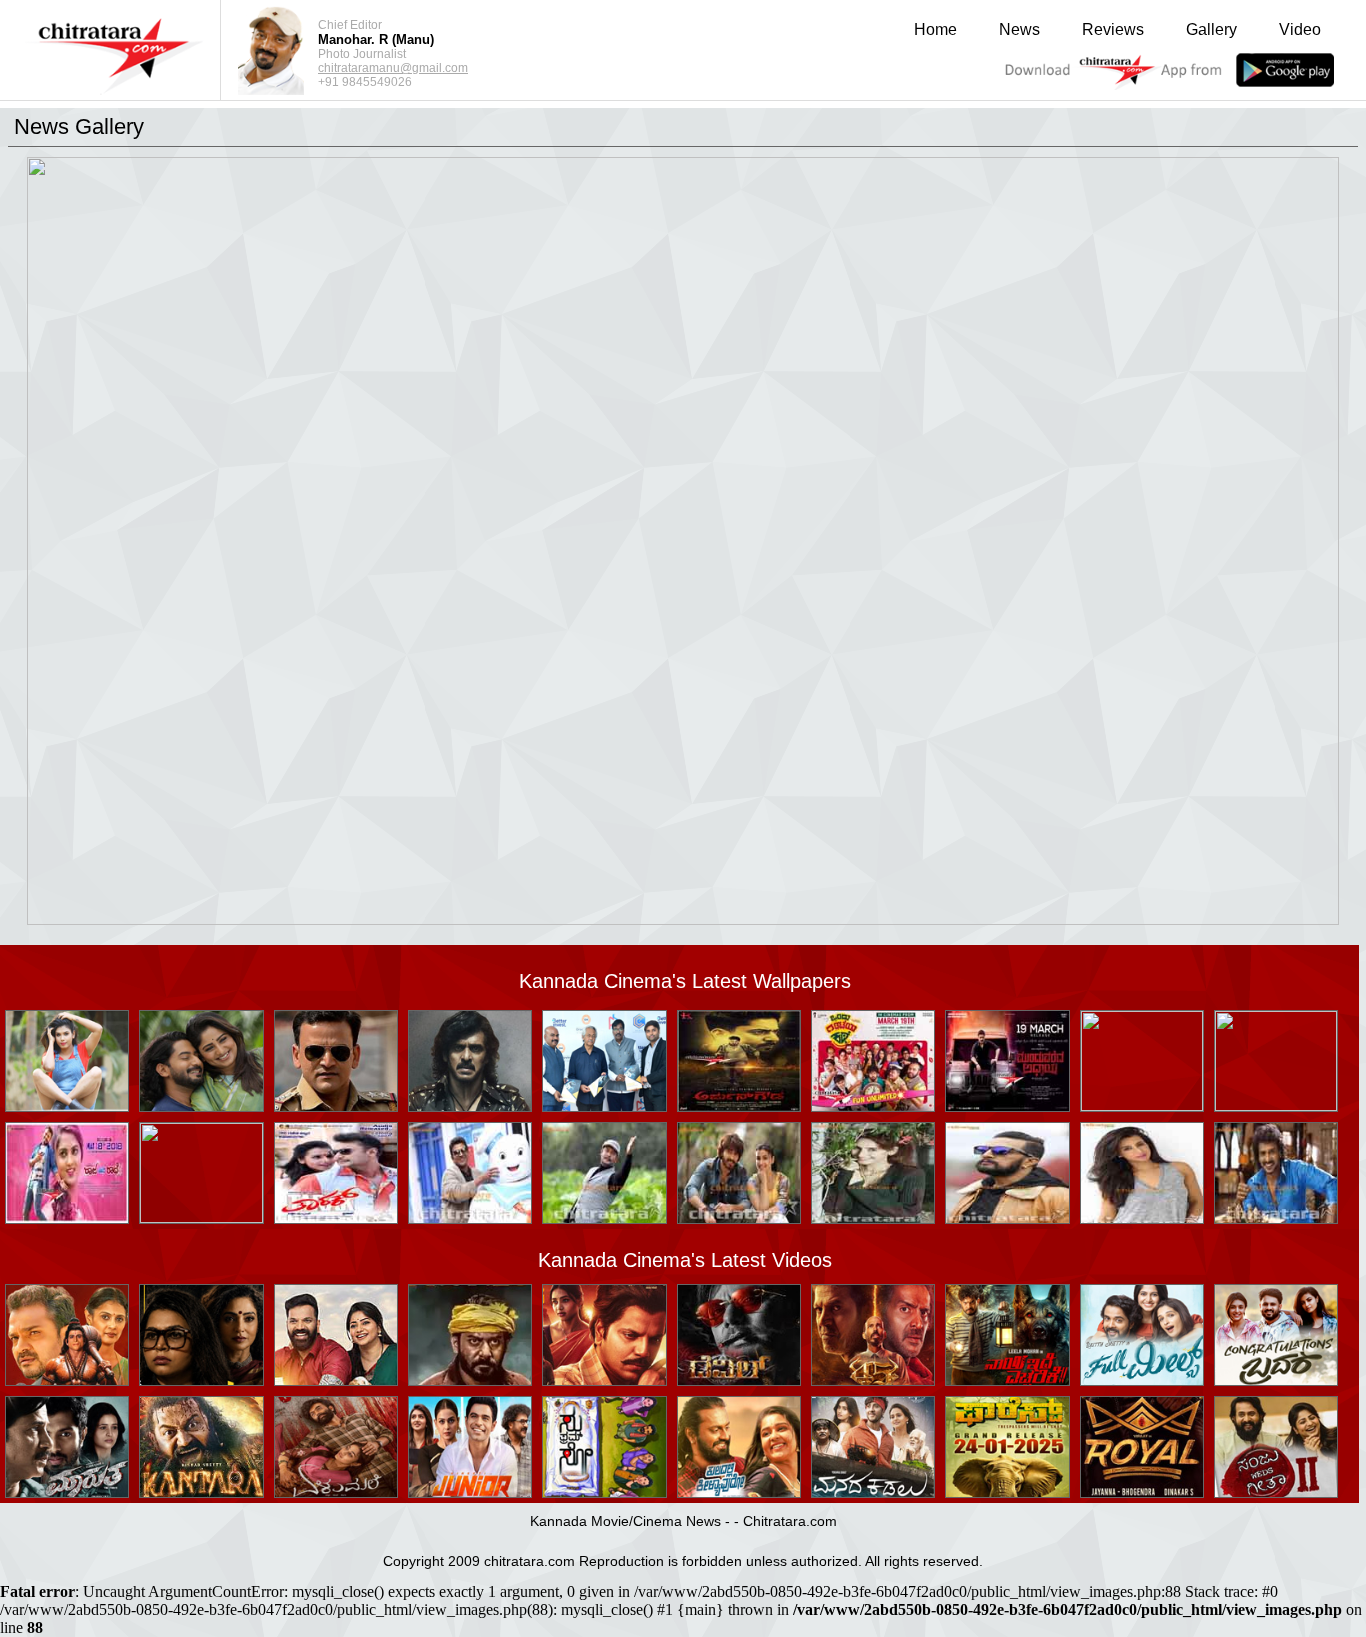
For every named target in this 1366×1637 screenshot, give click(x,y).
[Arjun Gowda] (739, 1105)
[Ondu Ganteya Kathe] (873, 1105)
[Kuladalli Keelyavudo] (739, 1491)
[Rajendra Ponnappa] (1142, 1105)
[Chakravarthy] (604, 1217)
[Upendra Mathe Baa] (1276, 1217)
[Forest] (1007, 1491)
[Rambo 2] (1276, 1105)
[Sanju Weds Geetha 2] (1276, 1491)
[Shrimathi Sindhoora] (67, 1379)
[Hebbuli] (1007, 1217)
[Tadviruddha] (201, 1379)
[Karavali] (470, 1379)
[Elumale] (336, 1491)
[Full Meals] (1142, 1379)
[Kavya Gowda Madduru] (67, 1105)
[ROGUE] (739, 1217)
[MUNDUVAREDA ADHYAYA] (1007, 1105)
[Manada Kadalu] (873, 1491)
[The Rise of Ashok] (604, 1379)
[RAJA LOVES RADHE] (67, 1217)
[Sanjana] (1142, 1217)
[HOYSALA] (336, 1105)
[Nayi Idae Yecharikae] (1007, 1379)
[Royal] (1142, 1491)
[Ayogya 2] (336, 1379)
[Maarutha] (67, 1491)
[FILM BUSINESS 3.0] (604, 1105)
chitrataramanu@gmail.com (393, 68)
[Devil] (739, 1379)
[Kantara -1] (201, 1491)
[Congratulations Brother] (1276, 1379)
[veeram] (201, 1105)
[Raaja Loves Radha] (201, 1217)
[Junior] (470, 1491)
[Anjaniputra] (470, 1217)
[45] (873, 1379)
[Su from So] (604, 1491)
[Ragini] (873, 1217)
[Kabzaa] (470, 1105)
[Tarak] (336, 1217)
